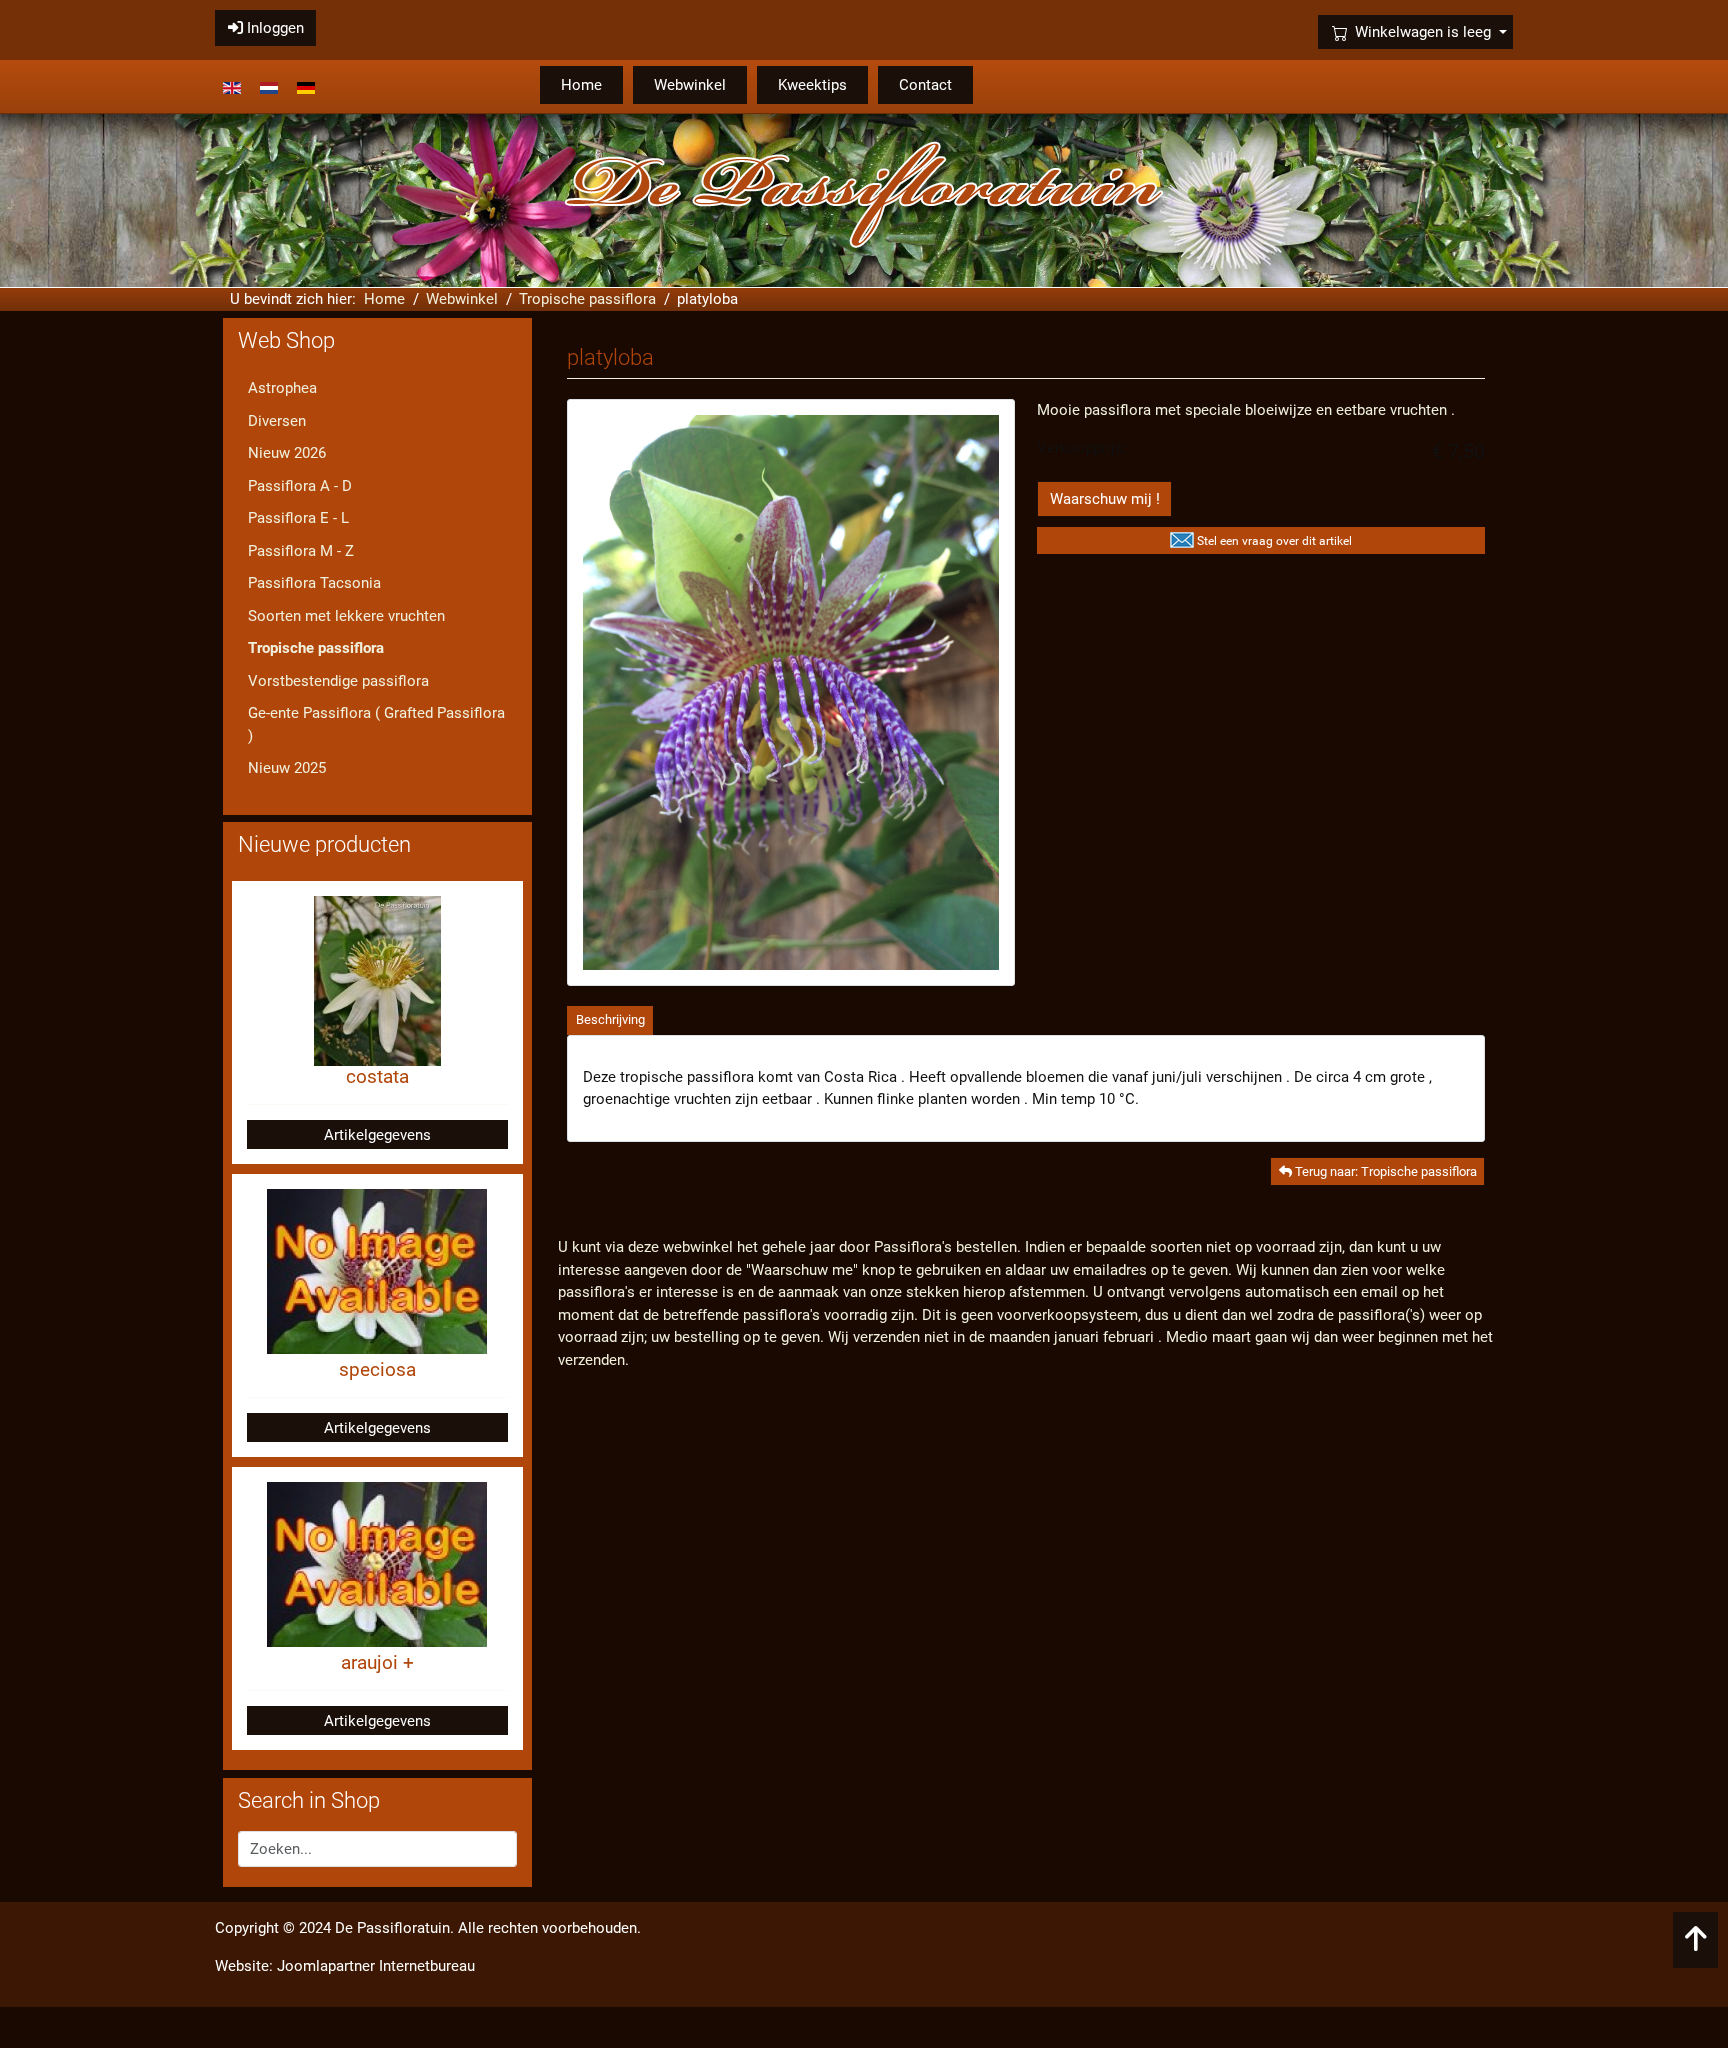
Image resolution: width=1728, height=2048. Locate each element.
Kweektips (812, 85)
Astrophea (282, 388)
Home (581, 85)
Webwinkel (690, 85)
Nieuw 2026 (287, 453)
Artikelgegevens (377, 1135)
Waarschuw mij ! (1105, 499)
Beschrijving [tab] (610, 1019)
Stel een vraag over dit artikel (1274, 541)
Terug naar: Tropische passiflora (1384, 1171)
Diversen (277, 421)
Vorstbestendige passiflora (338, 681)
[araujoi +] (377, 1564)
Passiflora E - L (298, 518)
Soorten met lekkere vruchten (346, 616)
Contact (925, 85)
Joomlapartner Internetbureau (376, 1966)
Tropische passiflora (316, 648)
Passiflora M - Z (301, 551)
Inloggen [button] (273, 28)
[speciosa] (377, 1271)
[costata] (377, 980)
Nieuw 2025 (287, 768)
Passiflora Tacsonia (314, 583)
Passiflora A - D (300, 486)
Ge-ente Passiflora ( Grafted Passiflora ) (376, 724)
